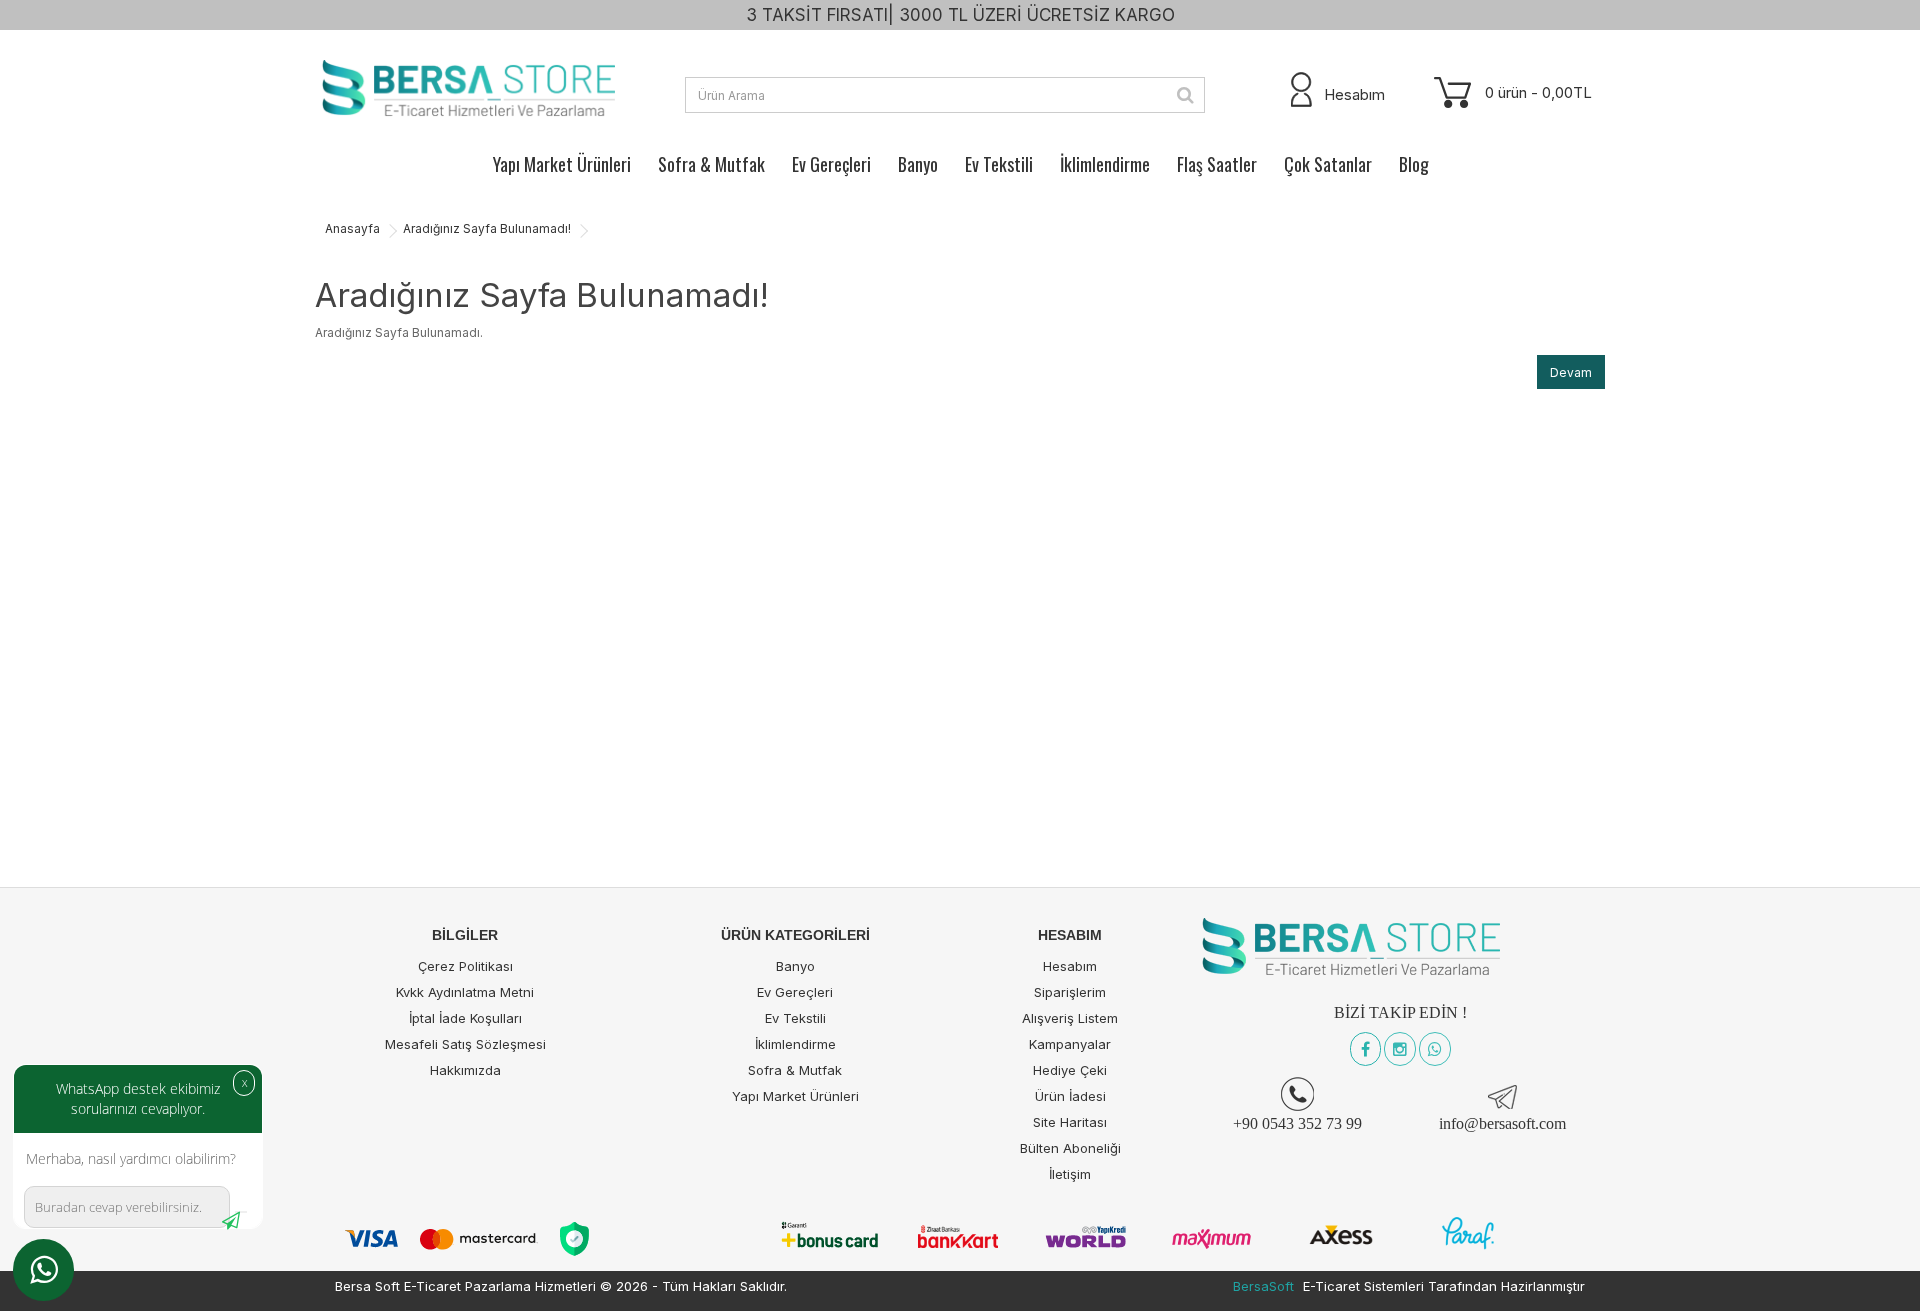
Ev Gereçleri (831, 164)
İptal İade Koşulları (465, 1018)
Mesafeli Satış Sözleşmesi (465, 1044)
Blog (1414, 164)
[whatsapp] (1435, 1050)
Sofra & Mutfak (711, 164)
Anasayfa (352, 228)
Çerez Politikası (465, 966)
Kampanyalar (1070, 1044)
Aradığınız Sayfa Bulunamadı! (487, 228)
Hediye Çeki (1070, 1070)
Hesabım (1070, 966)
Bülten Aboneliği (1070, 1148)
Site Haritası (1070, 1122)
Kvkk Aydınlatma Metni (465, 992)
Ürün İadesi (1070, 1096)
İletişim (1070, 1174)
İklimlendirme (1105, 164)
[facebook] (1365, 1050)
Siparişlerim (1070, 992)
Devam (1571, 372)
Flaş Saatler (1217, 164)
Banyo (918, 164)
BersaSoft (1263, 1286)
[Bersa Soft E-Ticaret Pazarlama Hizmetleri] (465, 89)
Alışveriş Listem (1070, 1018)
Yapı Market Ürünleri (562, 164)
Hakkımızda (465, 1070)
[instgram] (1400, 1050)
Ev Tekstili (999, 164)
